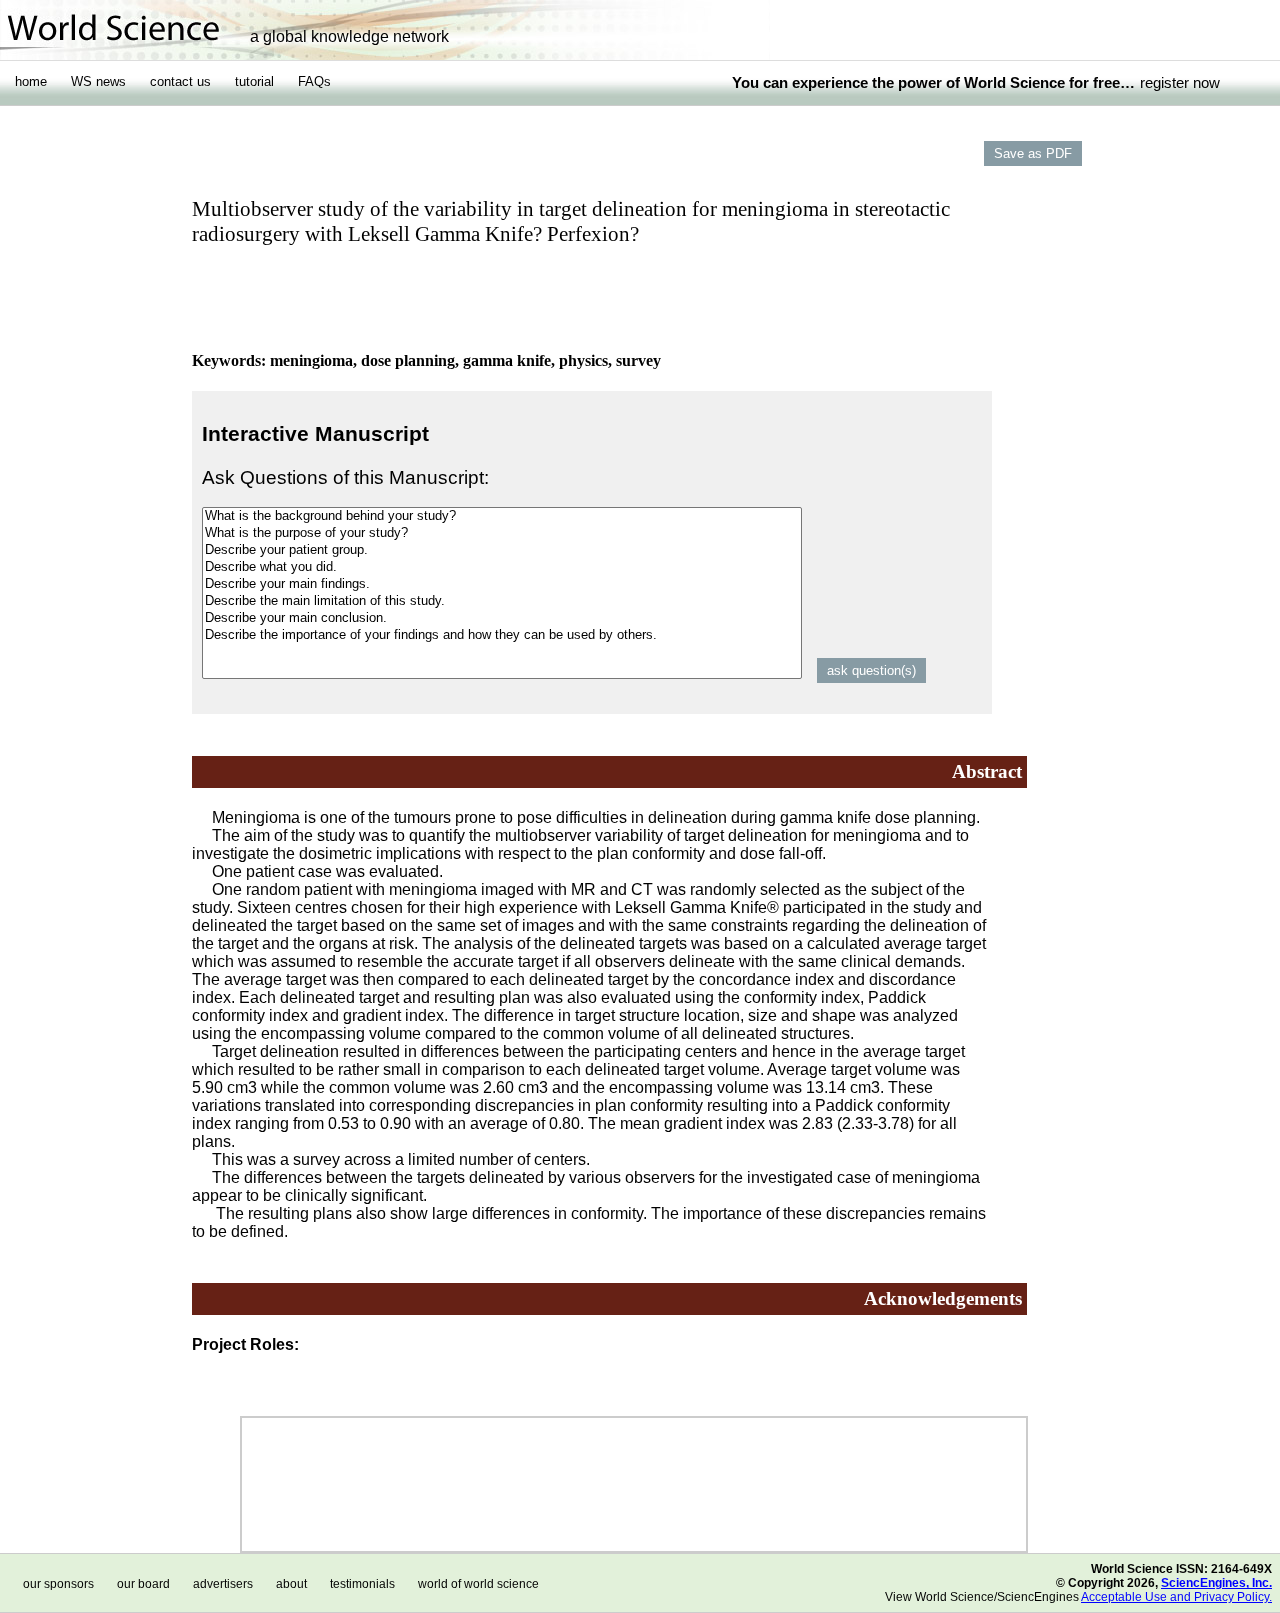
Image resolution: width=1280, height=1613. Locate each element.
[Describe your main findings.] (502, 584)
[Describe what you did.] (502, 567)
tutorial (254, 81)
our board (143, 1584)
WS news (98, 81)
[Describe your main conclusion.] (502, 618)
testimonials (362, 1584)
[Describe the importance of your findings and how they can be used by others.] (502, 635)
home (31, 81)
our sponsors (58, 1584)
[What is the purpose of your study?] (502, 533)
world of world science (478, 1584)
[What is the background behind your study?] (502, 516)
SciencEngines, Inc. (1216, 1583)
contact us (180, 81)
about (291, 1584)
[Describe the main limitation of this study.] (502, 601)
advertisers (223, 1584)
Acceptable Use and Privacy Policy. (1176, 1597)
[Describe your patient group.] (502, 550)
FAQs (314, 81)
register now (1180, 82)
